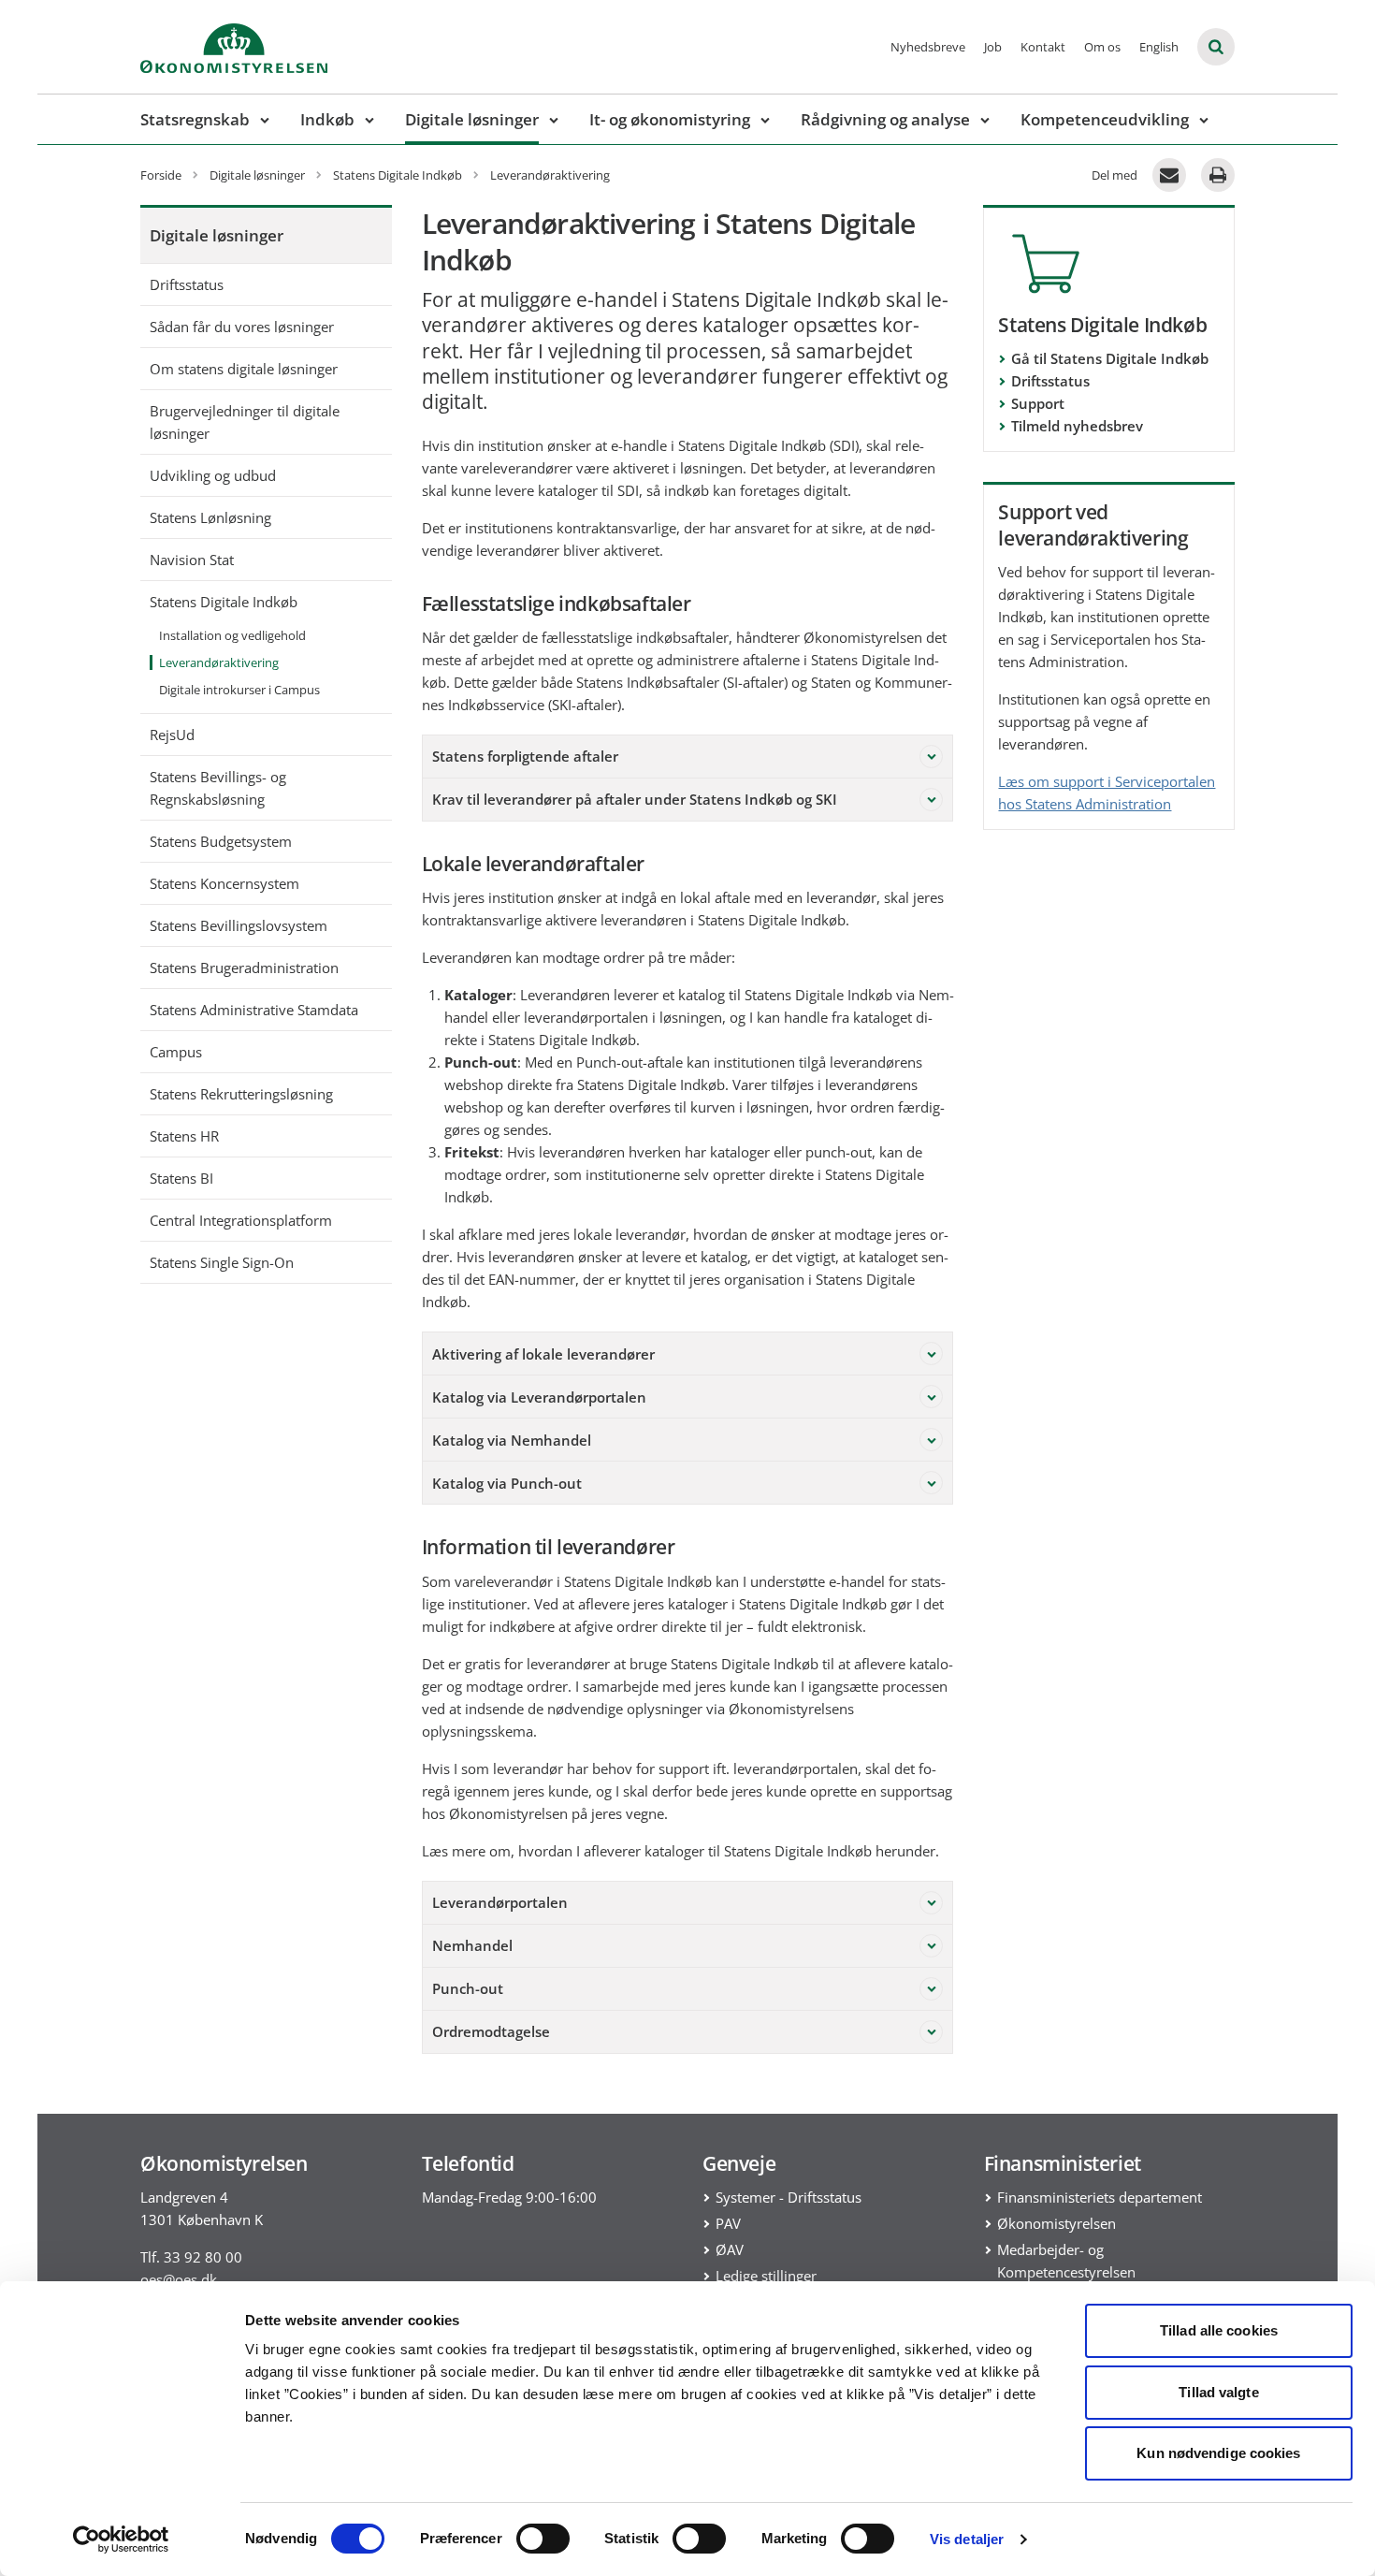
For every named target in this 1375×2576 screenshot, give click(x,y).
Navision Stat (192, 560)
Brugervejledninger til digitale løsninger (245, 422)
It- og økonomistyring (670, 119)
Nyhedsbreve (928, 47)
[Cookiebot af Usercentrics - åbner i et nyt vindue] (121, 2540)
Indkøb (327, 119)
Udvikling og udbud (213, 475)
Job (993, 47)
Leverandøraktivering (219, 662)
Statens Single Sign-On (222, 1262)
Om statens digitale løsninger (244, 369)
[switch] (543, 2539)
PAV (728, 2223)
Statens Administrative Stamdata (254, 1010)
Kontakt (1043, 47)
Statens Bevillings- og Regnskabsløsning (218, 788)
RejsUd (172, 735)
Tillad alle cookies (1219, 2330)
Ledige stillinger (766, 2276)
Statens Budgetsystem (221, 841)
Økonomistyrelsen (1057, 2223)
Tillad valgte (1218, 2392)
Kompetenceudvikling (1105, 119)
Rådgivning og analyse (885, 119)
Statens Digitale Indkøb (224, 602)
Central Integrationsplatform (241, 1220)
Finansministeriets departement (1100, 2197)
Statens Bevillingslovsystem (239, 925)
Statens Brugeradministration (244, 968)
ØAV (730, 2249)
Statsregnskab (195, 119)
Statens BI (181, 1178)
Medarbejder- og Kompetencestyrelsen (1066, 2261)
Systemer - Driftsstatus (789, 2197)
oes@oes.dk (179, 2279)
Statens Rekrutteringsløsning (241, 1094)
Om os (1102, 47)
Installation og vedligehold (232, 635)
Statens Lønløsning (210, 517)
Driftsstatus (187, 284)
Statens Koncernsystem (224, 883)
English (1159, 47)
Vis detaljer (967, 2539)
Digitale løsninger (472, 119)
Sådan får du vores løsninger (242, 327)
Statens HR (184, 1136)
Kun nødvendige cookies (1218, 2453)
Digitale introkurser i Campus (239, 690)
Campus (176, 1052)
